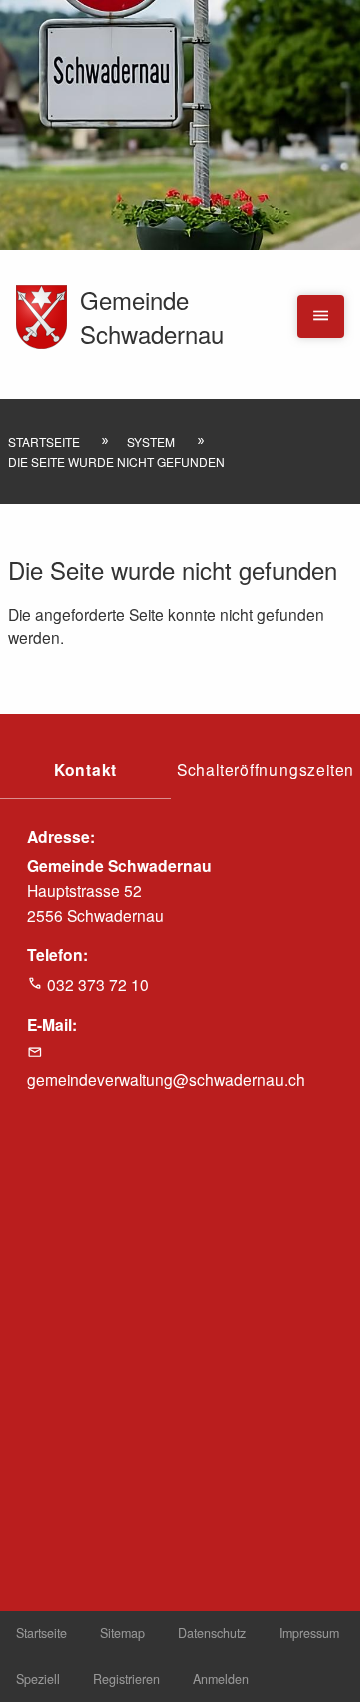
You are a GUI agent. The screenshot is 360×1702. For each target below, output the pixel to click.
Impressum (309, 1633)
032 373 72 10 (98, 984)
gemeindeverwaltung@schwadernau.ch (166, 1079)
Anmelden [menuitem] (221, 1679)
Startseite (44, 441)
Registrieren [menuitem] (126, 1679)
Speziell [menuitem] (38, 1679)
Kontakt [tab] (86, 769)
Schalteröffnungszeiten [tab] (265, 769)
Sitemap (122, 1633)
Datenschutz (212, 1633)
